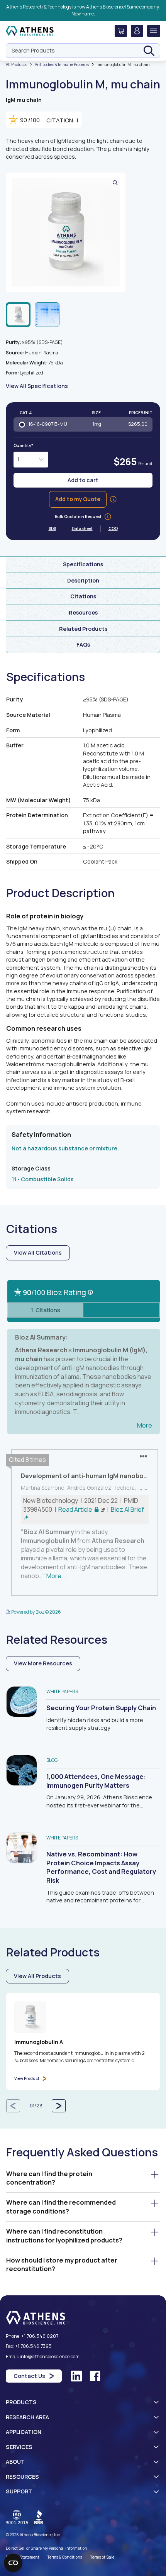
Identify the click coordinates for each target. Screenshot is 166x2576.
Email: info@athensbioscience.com (43, 2357)
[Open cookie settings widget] (13, 2563)
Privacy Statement (23, 2557)
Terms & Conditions (65, 2557)
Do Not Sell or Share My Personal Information (47, 2548)
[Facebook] (95, 2376)
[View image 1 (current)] (18, 315)
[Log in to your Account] (137, 31)
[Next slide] (59, 2106)
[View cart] (121, 31)
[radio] (83, 424)
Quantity (23, 445)
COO (113, 528)
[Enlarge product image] (66, 232)
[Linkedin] (76, 2376)
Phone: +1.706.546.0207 (32, 2336)
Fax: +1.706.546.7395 (29, 2346)
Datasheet (86, 528)
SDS (56, 528)
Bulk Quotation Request (78, 517)
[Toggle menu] (154, 31)
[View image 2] (47, 315)
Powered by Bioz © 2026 (36, 1612)
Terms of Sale (102, 2557)
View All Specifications (37, 386)
